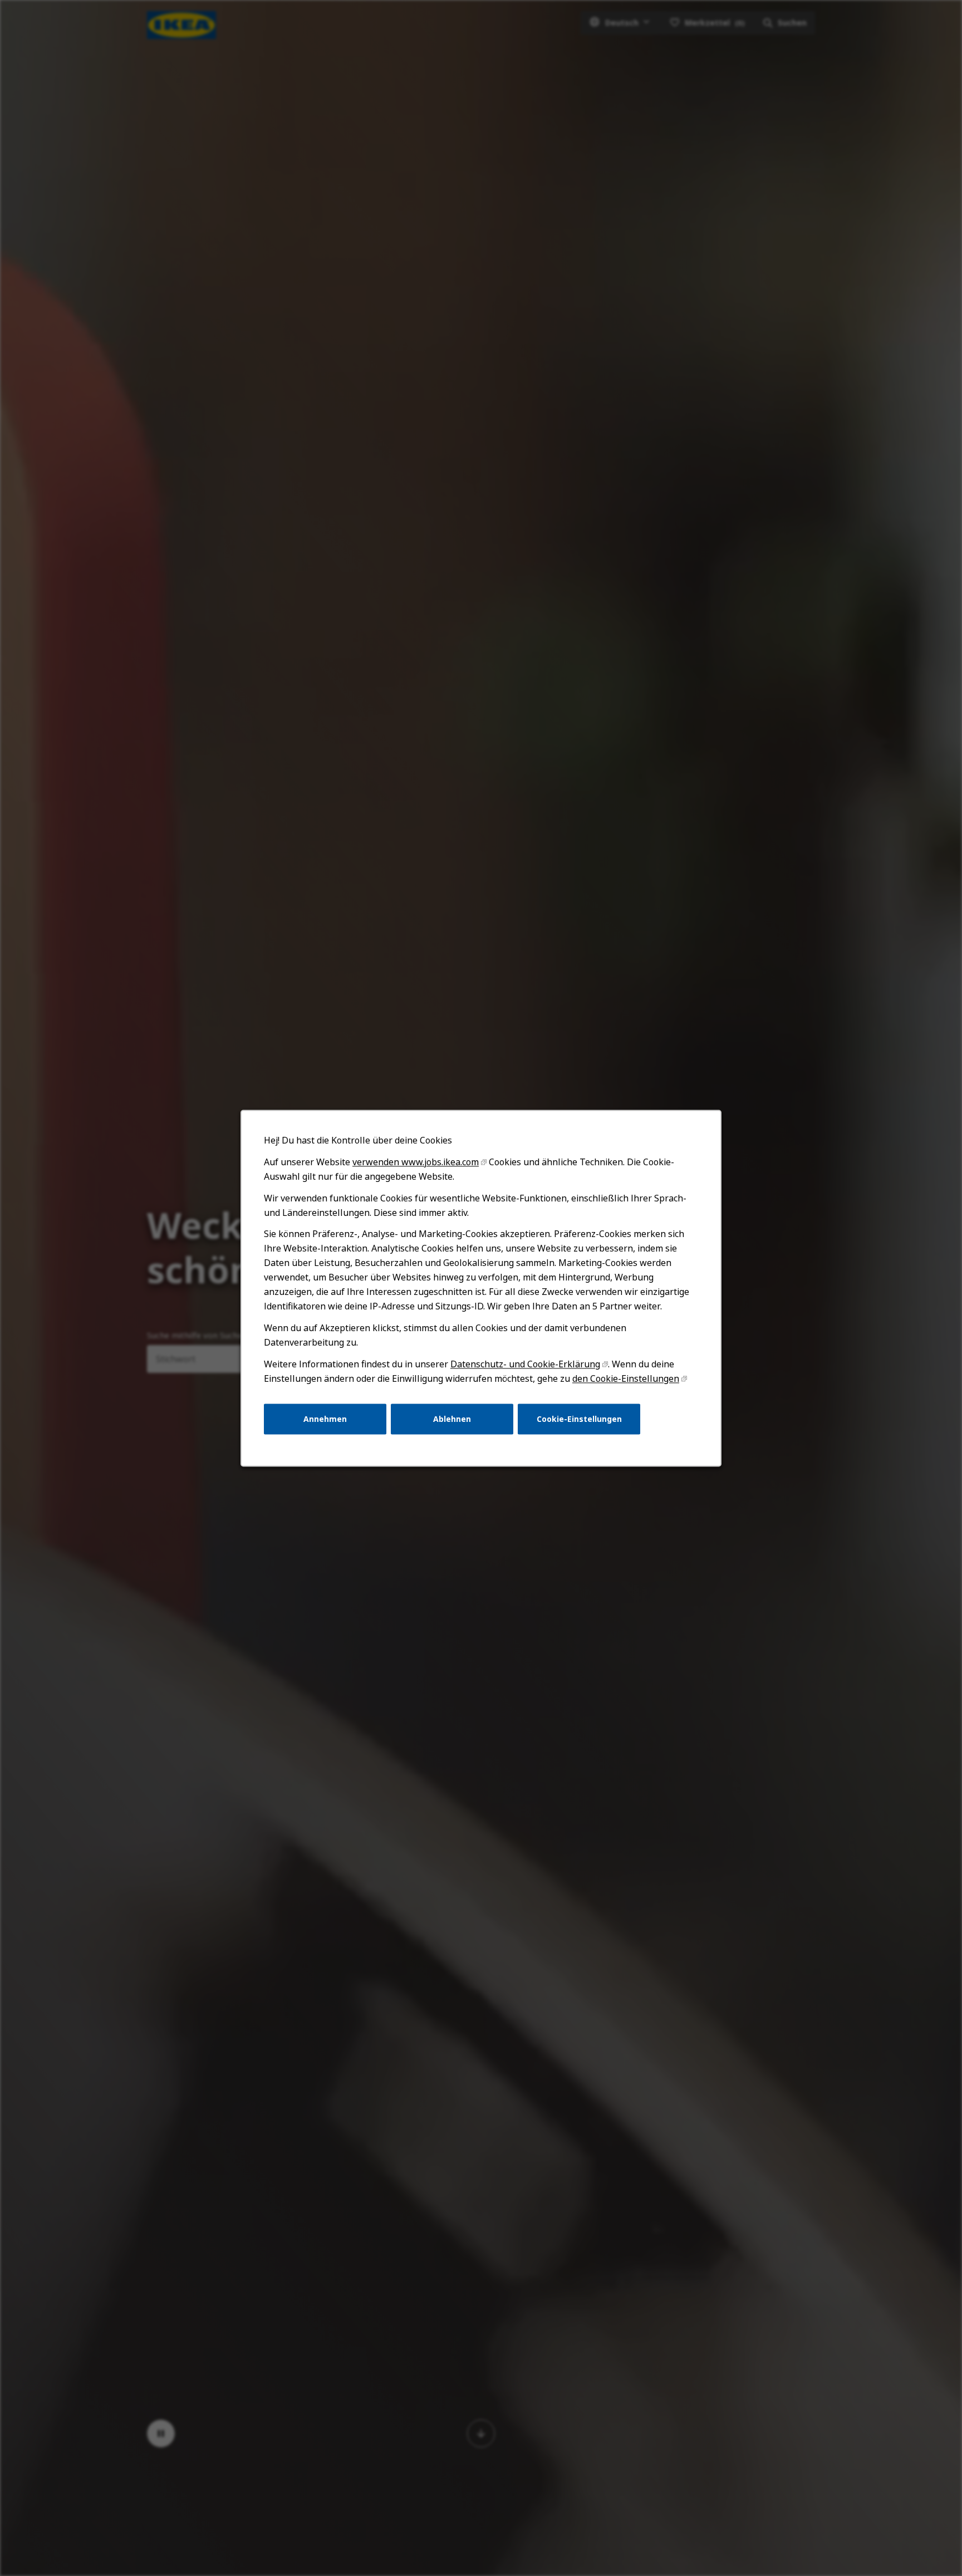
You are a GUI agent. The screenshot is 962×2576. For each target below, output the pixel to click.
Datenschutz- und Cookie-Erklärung (525, 1364)
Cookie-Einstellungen (579, 1418)
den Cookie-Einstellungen (626, 1378)
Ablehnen (452, 1418)
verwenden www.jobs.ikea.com (416, 1162)
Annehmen (325, 1418)
